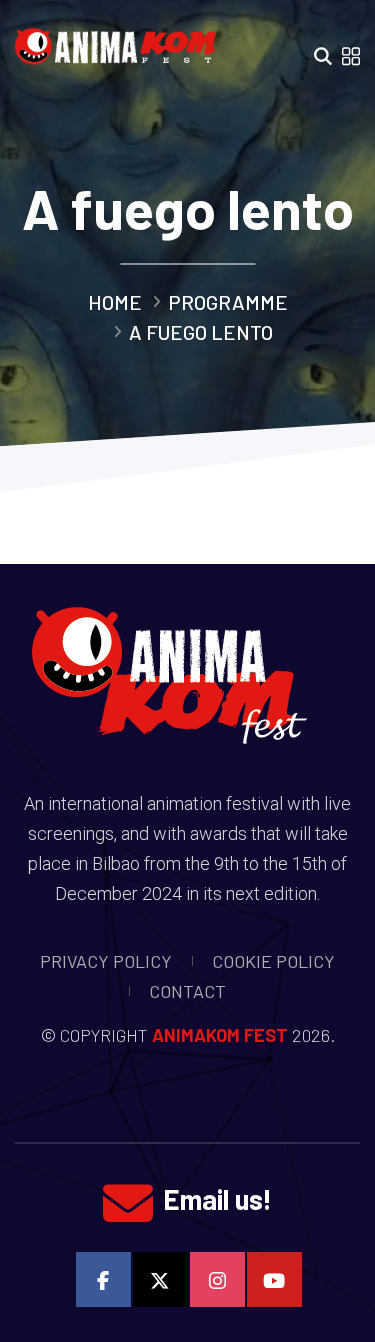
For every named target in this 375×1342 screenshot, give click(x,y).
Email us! (217, 1199)
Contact (187, 991)
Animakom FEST (220, 1035)
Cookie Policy (273, 961)
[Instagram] (217, 1279)
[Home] (121, 40)
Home (115, 302)
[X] (160, 1279)
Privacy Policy (106, 961)
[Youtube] (274, 1279)
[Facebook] (103, 1279)
